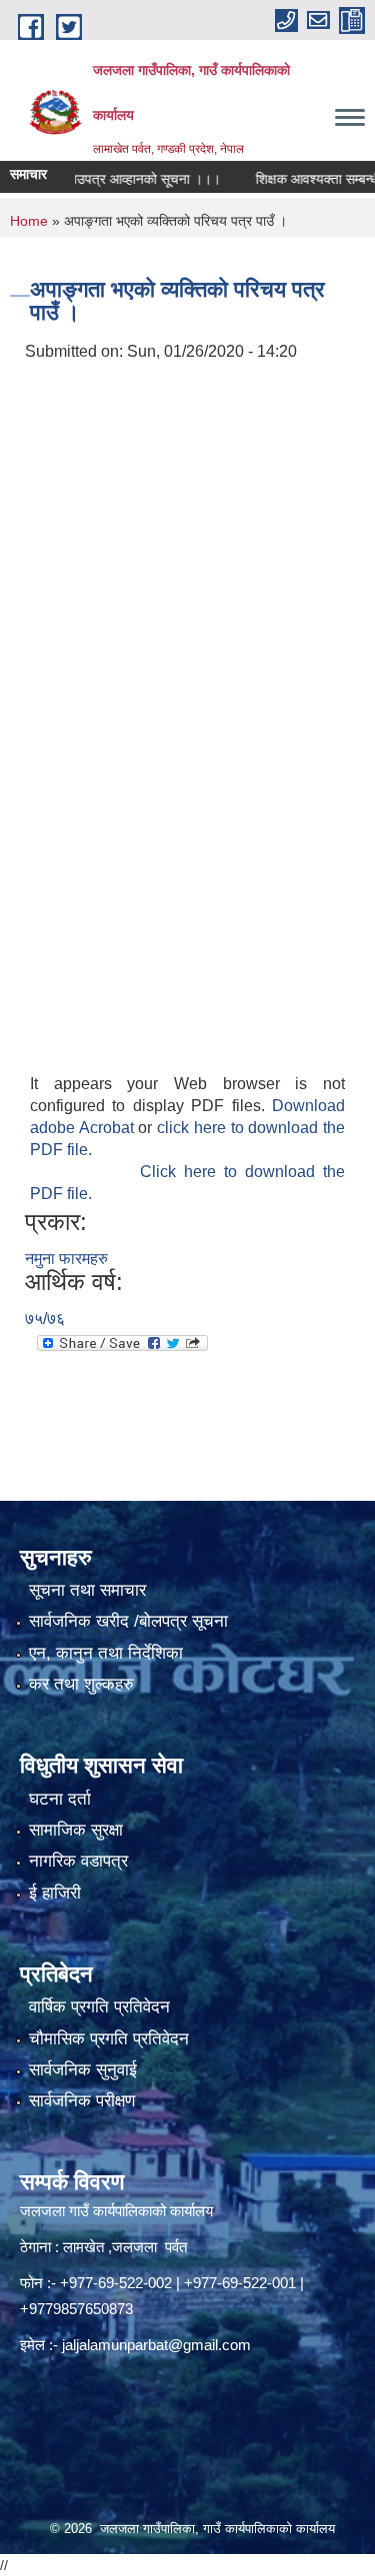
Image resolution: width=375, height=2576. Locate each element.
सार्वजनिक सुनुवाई (83, 2070)
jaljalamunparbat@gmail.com (156, 2345)
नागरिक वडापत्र (78, 1861)
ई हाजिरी (55, 1893)
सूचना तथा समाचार (87, 1590)
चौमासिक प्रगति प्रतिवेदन (109, 2039)
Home (29, 221)
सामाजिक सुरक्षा (76, 1830)
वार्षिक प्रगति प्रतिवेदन (99, 2007)
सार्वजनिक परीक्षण (82, 2101)
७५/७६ (45, 1318)
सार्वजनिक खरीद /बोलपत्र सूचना (128, 1621)
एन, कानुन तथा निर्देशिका (106, 1653)
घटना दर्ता (60, 1799)
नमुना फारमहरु (66, 1259)
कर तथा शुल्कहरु (81, 1684)
